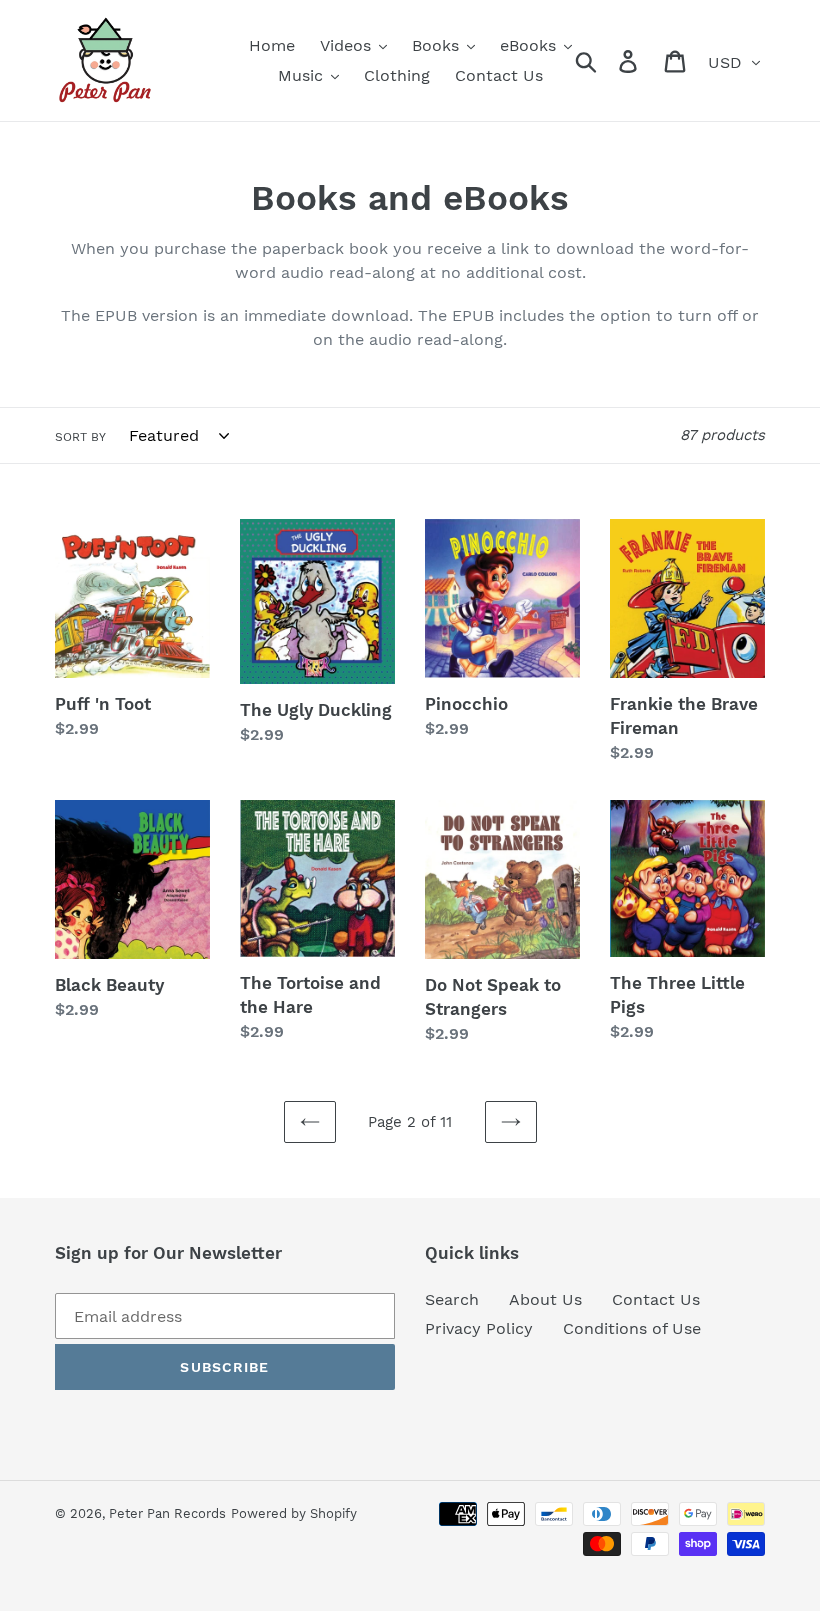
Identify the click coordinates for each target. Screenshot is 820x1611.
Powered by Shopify (294, 1513)
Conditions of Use (632, 1328)
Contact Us (656, 1299)
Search (452, 1299)
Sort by (80, 437)
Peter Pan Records (167, 1513)
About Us (545, 1299)
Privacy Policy (479, 1328)
